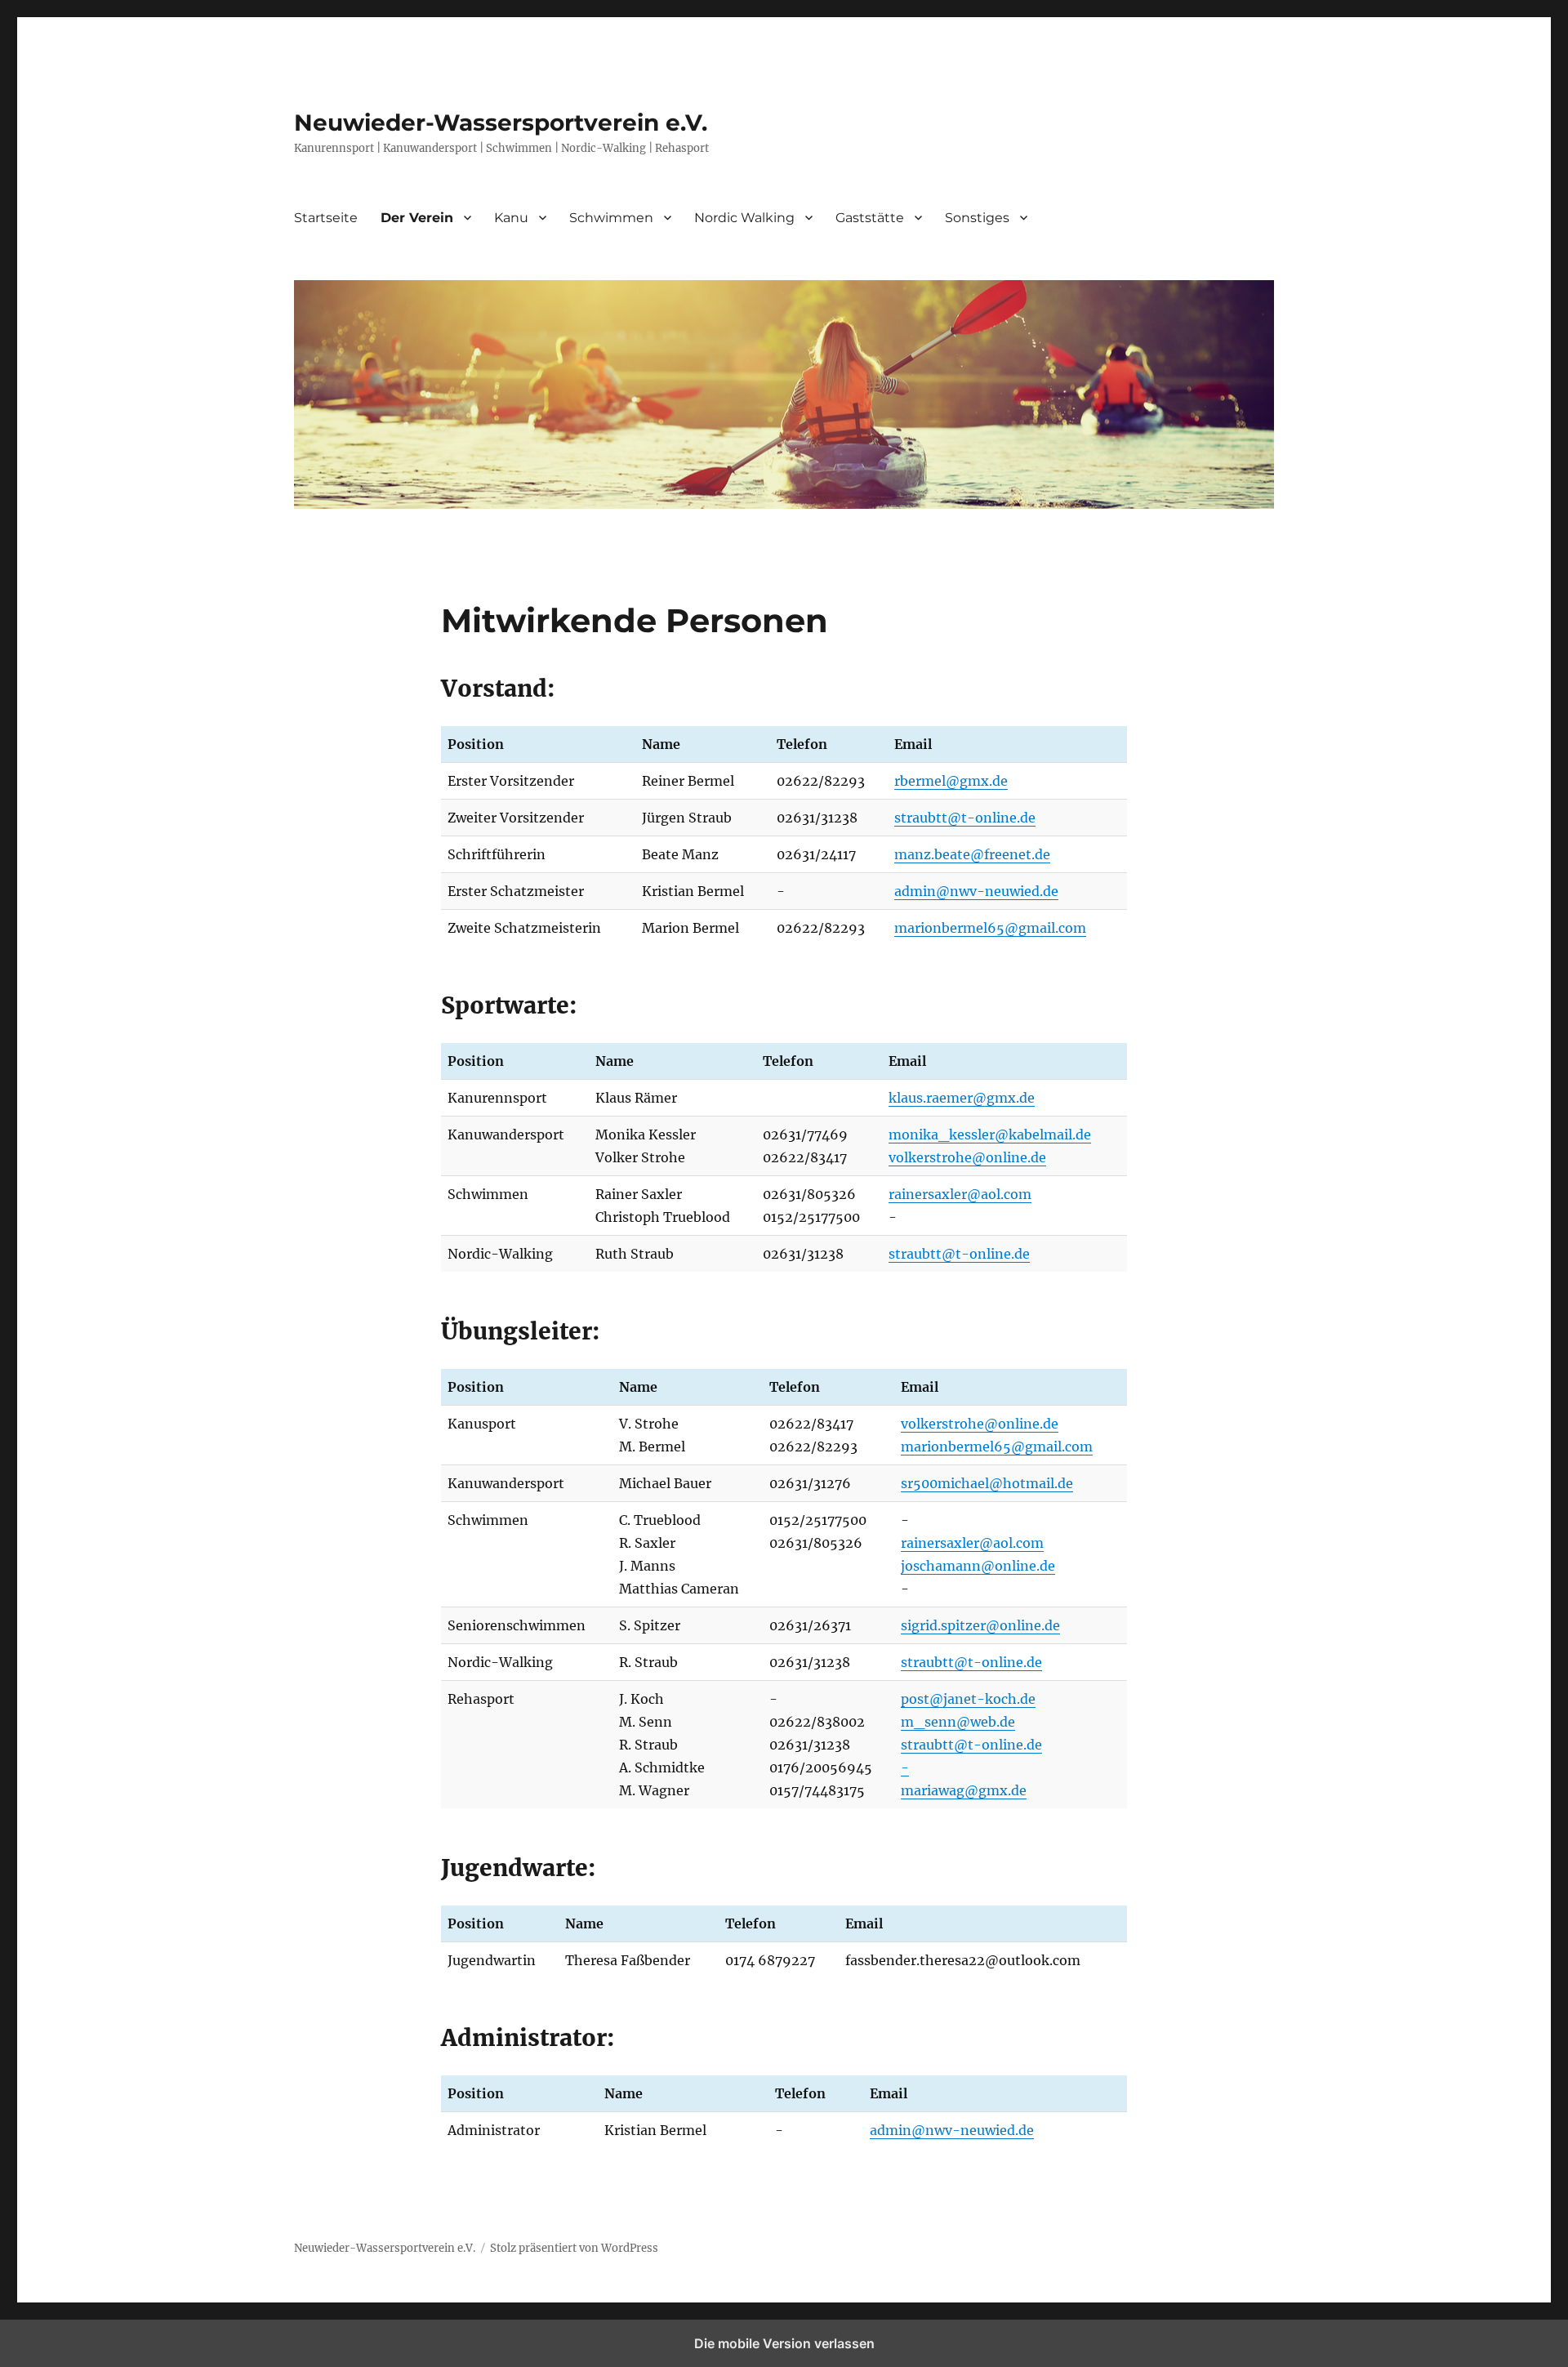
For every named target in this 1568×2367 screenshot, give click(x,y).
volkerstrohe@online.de (967, 1157)
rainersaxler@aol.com (960, 1194)
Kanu (511, 218)
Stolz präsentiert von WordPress (574, 2248)
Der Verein (417, 218)
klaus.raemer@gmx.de (962, 1098)
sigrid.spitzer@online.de (980, 1625)
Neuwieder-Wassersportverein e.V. (501, 123)
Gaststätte (870, 218)
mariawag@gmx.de (964, 1790)
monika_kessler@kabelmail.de (990, 1134)
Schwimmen (611, 218)
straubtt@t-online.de (965, 818)
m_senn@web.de (958, 1722)
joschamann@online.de (978, 1566)
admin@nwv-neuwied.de (976, 891)
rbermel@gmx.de (951, 781)
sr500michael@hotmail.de (987, 1483)
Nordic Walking (744, 218)
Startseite (326, 218)
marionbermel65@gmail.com (990, 928)
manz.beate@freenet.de (972, 854)
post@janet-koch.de (968, 1699)
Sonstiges (977, 218)
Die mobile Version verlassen (784, 2343)
